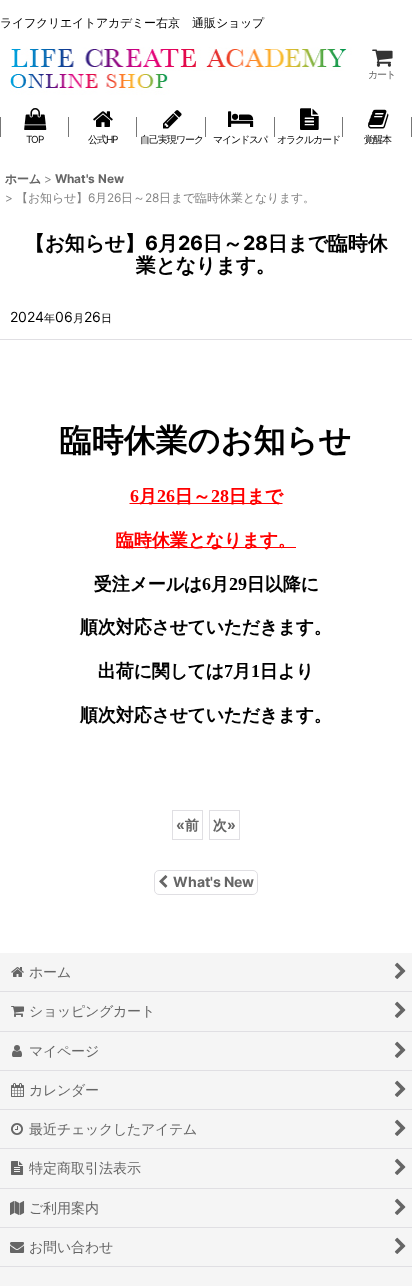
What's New (213, 881)
